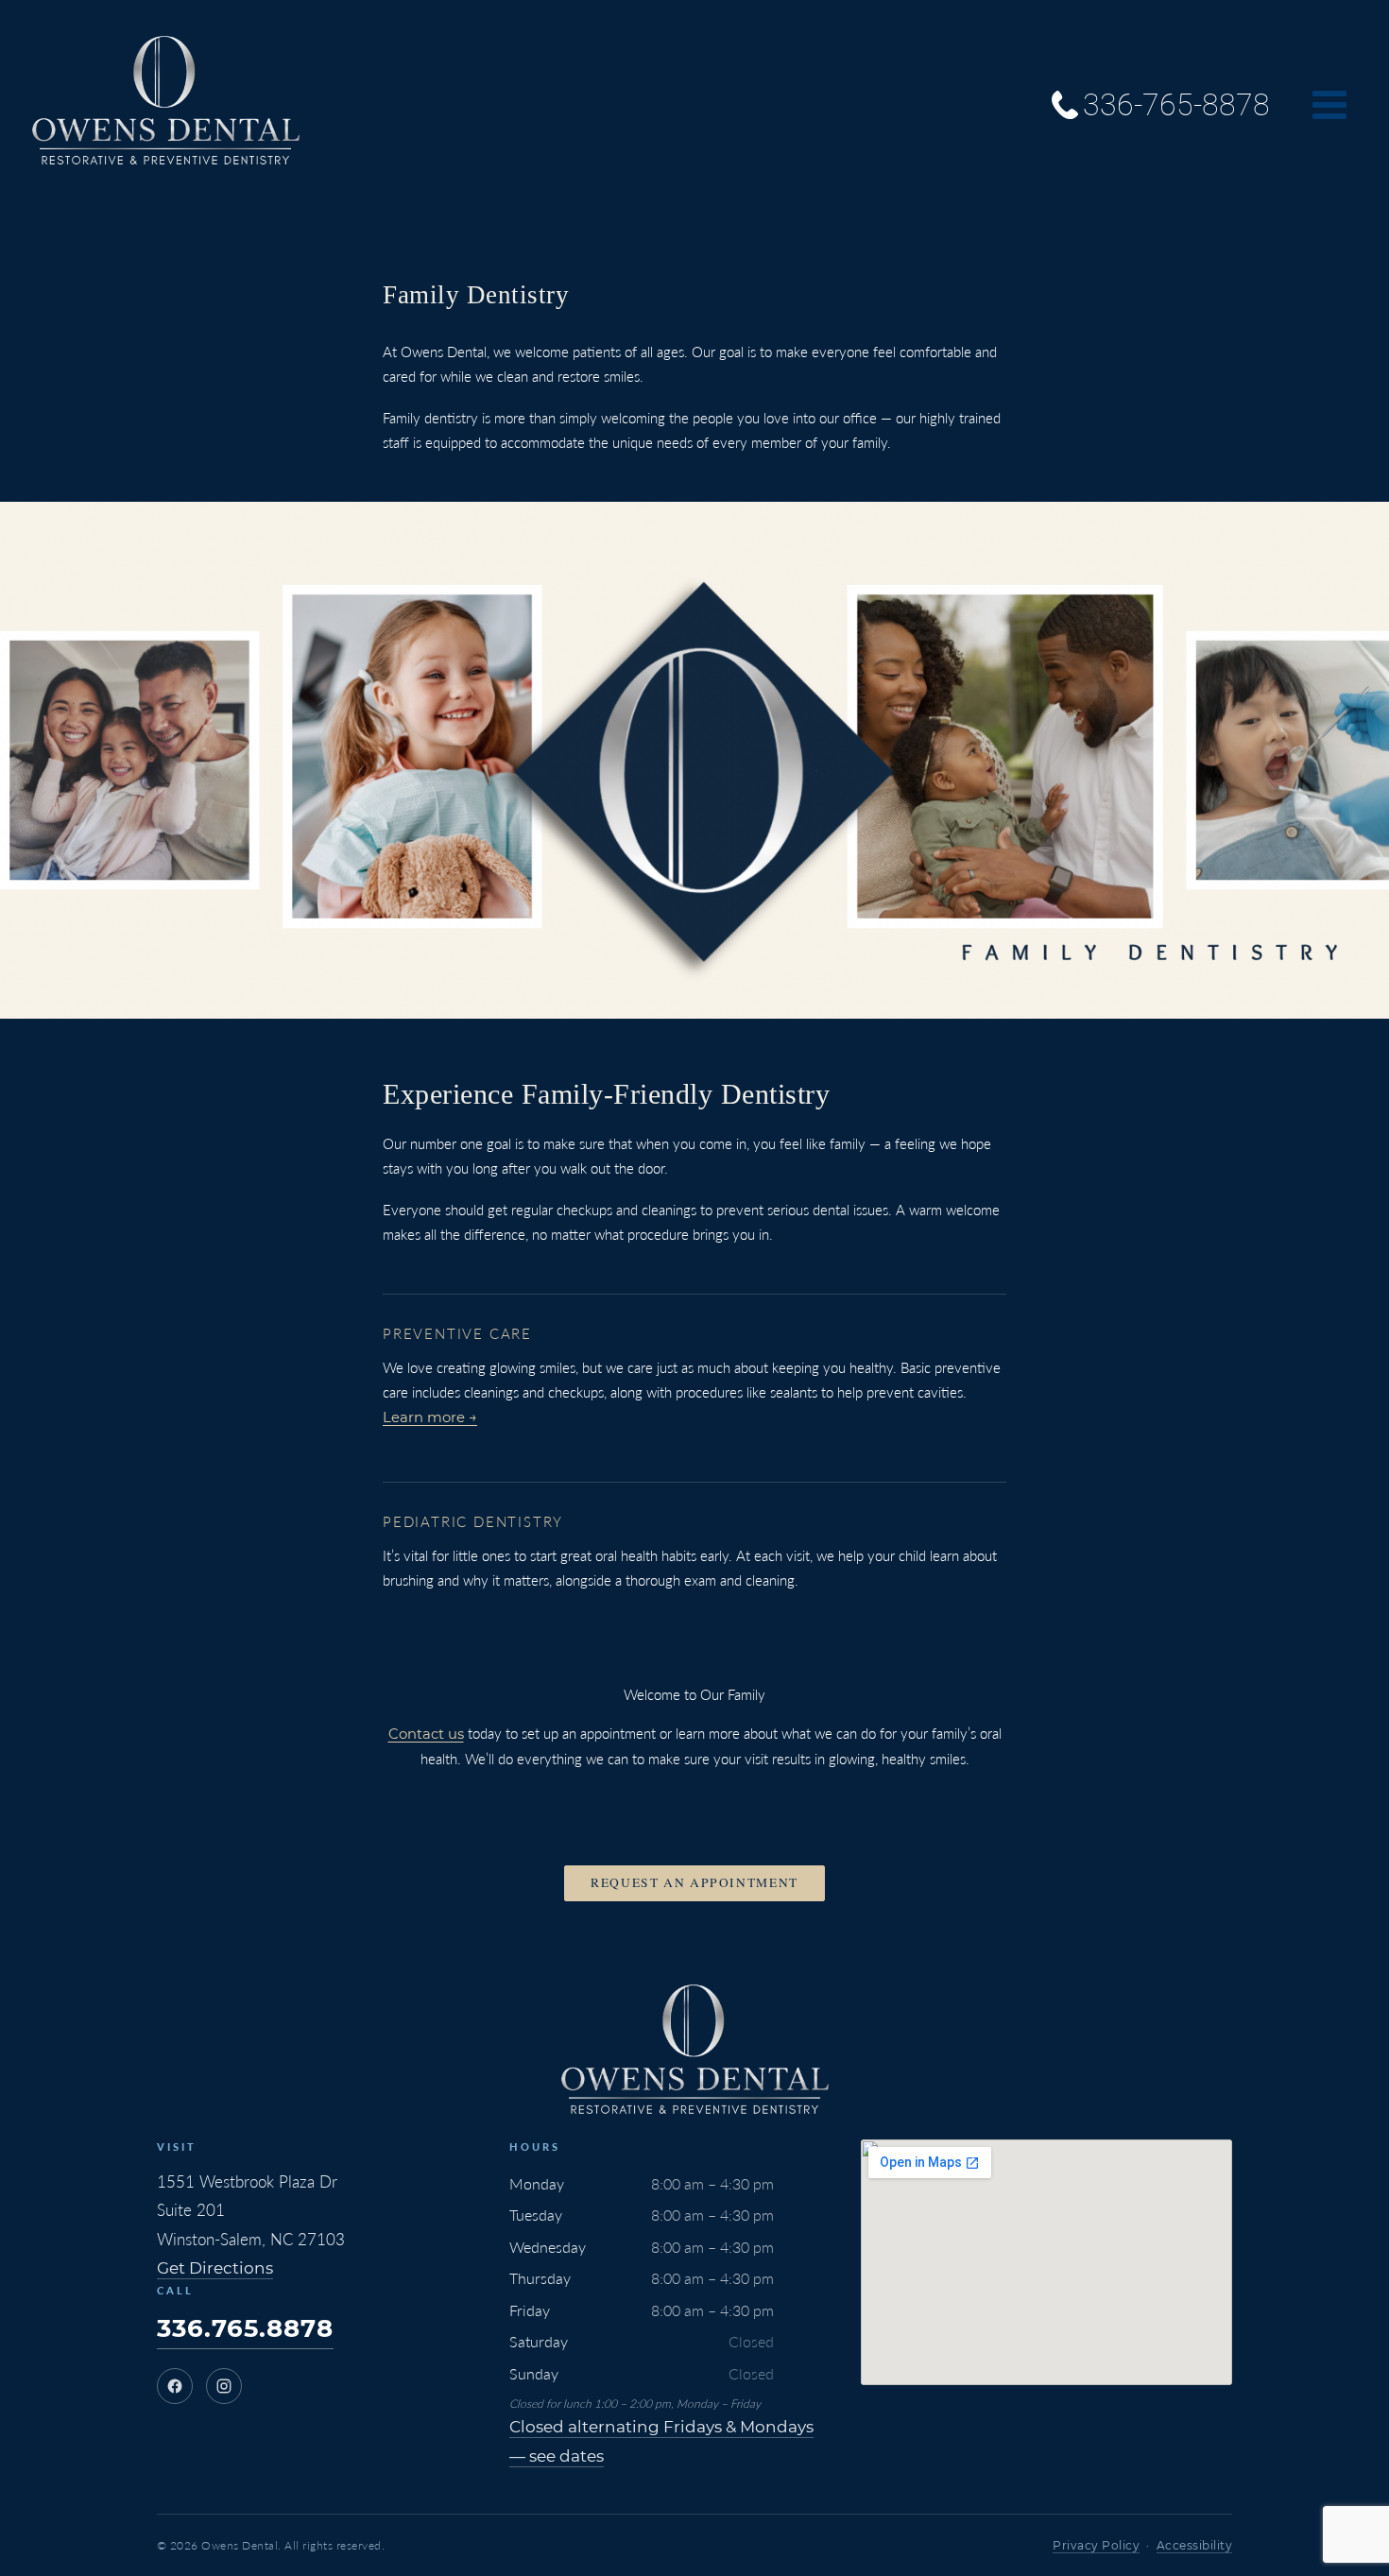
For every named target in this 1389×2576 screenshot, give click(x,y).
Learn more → (430, 1417)
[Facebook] (175, 2386)
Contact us (426, 1734)
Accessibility (1195, 2545)
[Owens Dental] (165, 104)
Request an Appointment (694, 1882)
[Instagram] (224, 2386)
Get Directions (215, 2268)
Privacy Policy (1096, 2545)
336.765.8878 (245, 2328)
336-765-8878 (1176, 105)
